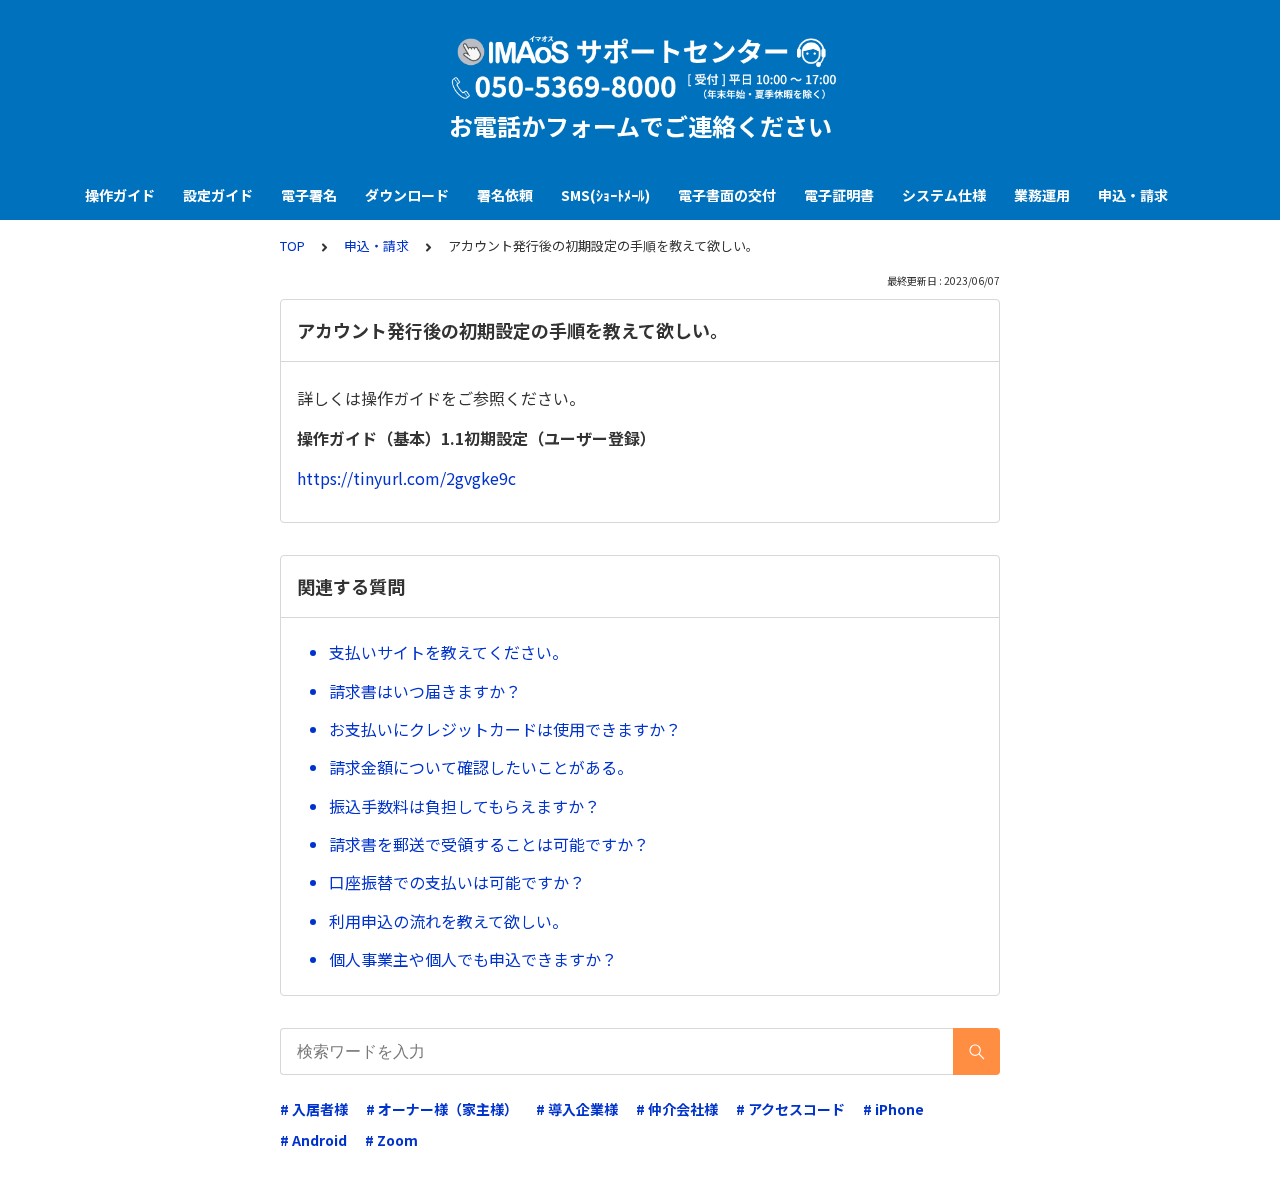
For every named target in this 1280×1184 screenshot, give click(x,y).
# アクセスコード (790, 1109)
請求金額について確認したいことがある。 (481, 767)
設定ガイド (218, 195)
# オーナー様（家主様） (442, 1109)
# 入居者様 (314, 1109)
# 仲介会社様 (677, 1109)
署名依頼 (505, 195)
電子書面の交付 (727, 195)
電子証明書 (839, 195)
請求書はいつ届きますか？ (425, 691)
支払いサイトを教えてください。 (448, 652)
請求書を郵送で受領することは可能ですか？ (489, 844)
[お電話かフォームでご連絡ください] (640, 68)
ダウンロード (407, 195)
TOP (292, 245)
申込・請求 (1133, 195)
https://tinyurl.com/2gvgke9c (406, 478)
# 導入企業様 (577, 1109)
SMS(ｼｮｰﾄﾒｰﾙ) (605, 195)
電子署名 (309, 195)
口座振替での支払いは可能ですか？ (457, 882)
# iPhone (893, 1109)
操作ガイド (120, 195)
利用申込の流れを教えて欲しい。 (448, 921)
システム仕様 (944, 195)
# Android (313, 1140)
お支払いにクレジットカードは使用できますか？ (505, 729)
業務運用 (1042, 195)
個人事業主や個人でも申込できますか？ (473, 959)
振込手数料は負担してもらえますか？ (464, 806)
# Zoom (391, 1140)
